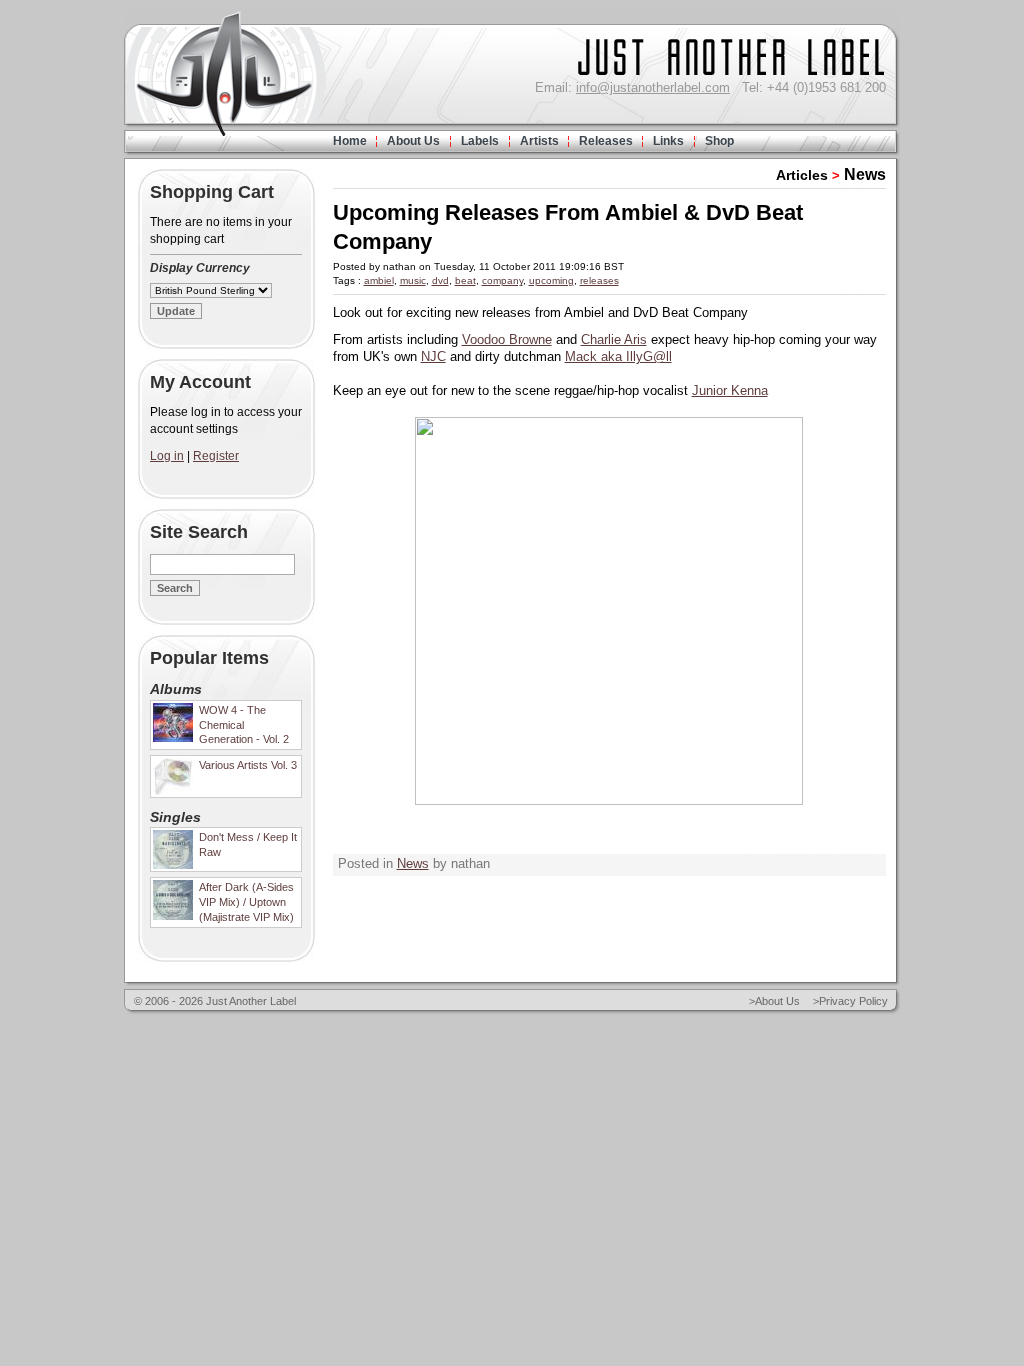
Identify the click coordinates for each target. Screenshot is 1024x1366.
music (413, 280)
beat (465, 280)
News (865, 174)
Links (668, 141)
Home (350, 141)
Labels (480, 141)
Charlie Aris (614, 339)
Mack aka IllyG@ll (618, 356)
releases (599, 280)
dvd (440, 280)
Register (216, 456)
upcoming (551, 280)
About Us (413, 141)
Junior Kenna (730, 390)
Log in (167, 456)
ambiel (379, 280)
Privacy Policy (853, 1001)
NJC (433, 356)
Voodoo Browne (507, 339)
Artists (539, 141)
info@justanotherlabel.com (653, 87)
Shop (719, 141)
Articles (802, 175)
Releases (606, 141)
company (502, 280)
